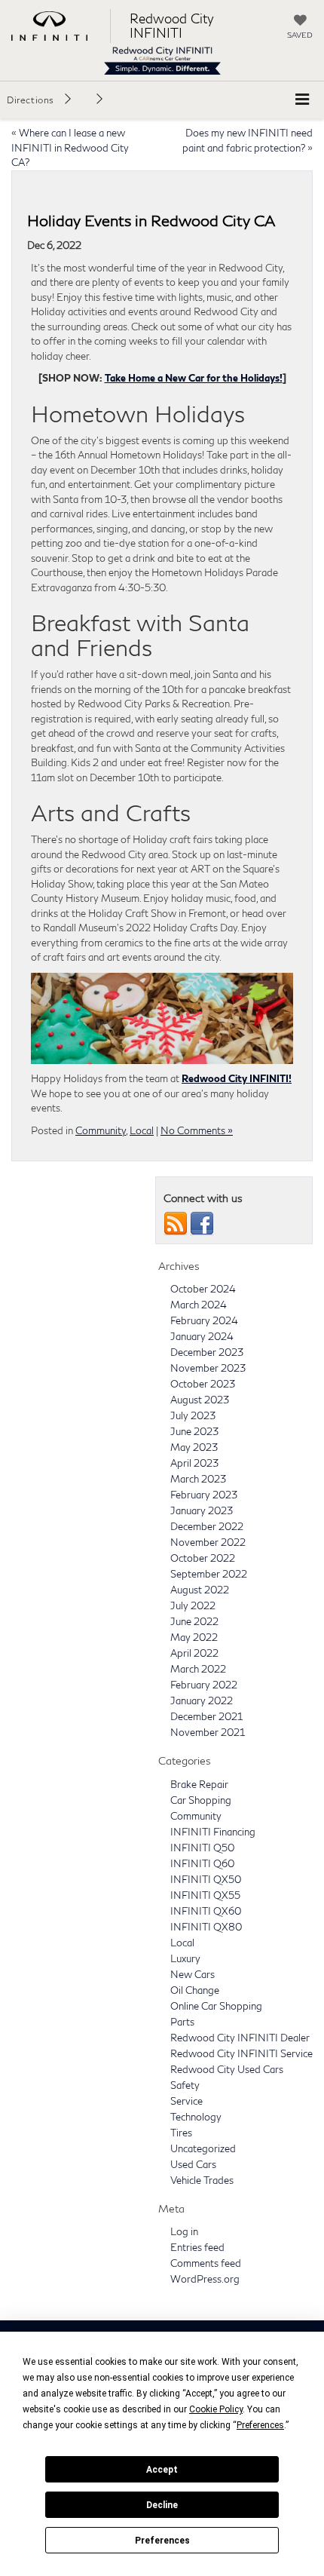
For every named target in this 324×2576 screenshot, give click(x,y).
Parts (182, 2022)
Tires (181, 2133)
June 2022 (194, 1621)
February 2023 (204, 1495)
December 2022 (207, 1526)
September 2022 (209, 1574)
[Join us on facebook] (202, 1222)
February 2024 (204, 1320)
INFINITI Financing (213, 1832)
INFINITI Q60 (202, 1863)
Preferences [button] (260, 2425)
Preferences (162, 2541)
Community (101, 1130)
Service (186, 2101)
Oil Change (195, 1990)
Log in (184, 2231)
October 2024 (203, 1289)
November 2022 (208, 1542)
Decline (162, 2505)
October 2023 (203, 1384)
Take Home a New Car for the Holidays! (194, 378)
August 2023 (200, 1400)
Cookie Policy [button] (216, 2409)
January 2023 (202, 1510)
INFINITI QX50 (206, 1879)
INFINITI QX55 (205, 1895)
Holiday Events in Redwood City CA (151, 220)
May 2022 (194, 1637)
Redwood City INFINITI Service (241, 2053)
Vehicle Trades (202, 2180)
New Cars (193, 1974)
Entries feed (197, 2247)
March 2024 (199, 1305)
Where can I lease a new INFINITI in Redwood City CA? (70, 147)
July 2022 (193, 1605)
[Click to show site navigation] (302, 100)
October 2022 (203, 1558)
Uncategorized (203, 2148)
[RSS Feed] (176, 1222)
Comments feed (206, 2263)
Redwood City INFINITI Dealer (240, 2038)
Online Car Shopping (216, 2006)
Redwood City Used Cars (227, 2069)
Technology (196, 2117)
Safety (185, 2085)
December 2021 (206, 1716)
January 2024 (202, 1336)
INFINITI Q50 (202, 1848)
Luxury (185, 1958)
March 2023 (198, 1479)
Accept (162, 2470)
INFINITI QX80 (206, 1927)
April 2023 (194, 1463)
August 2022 (200, 1590)
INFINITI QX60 (206, 1911)
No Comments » (197, 1130)
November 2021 (208, 1732)
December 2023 (207, 1352)
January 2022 (202, 1700)
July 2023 (193, 1415)
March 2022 (198, 1669)
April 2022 (194, 1653)
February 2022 (204, 1685)
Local (142, 1130)
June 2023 (194, 1431)
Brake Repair (199, 1784)
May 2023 (194, 1447)
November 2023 (208, 1368)
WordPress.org (205, 2279)
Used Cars (193, 2164)
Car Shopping (201, 1800)
